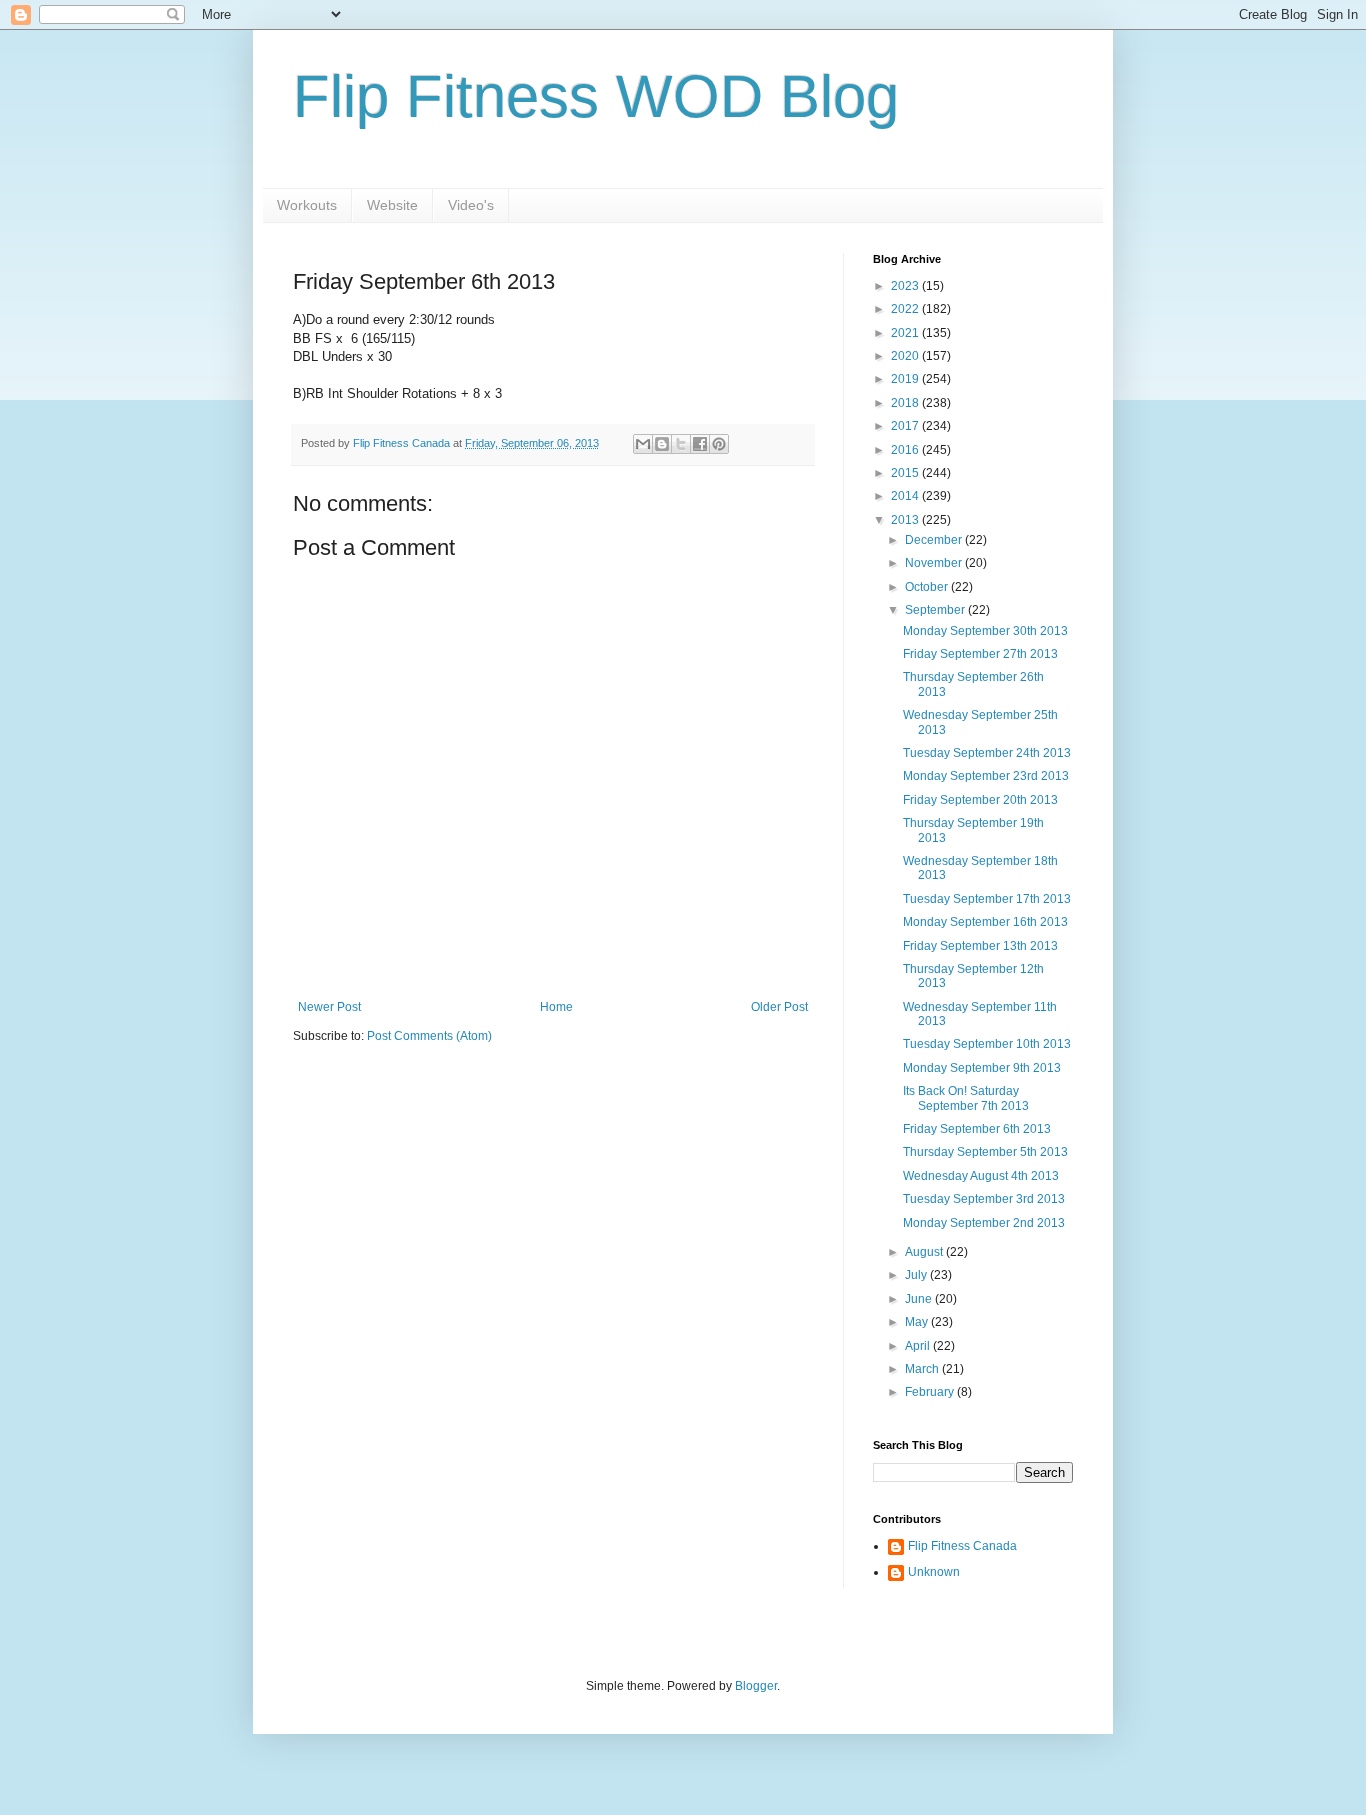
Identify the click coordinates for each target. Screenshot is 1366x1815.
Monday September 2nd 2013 (984, 1223)
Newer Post (329, 1007)
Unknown (934, 1572)
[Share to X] (681, 444)
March (923, 1369)
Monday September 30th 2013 (985, 631)
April (919, 1346)
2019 (906, 379)
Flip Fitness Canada (962, 1546)
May (918, 1322)
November (935, 563)
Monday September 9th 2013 (982, 1068)
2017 (906, 426)
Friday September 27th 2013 (980, 654)
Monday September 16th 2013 (985, 922)
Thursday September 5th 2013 (985, 1152)
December (935, 540)
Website (392, 205)
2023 (906, 286)
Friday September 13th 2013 (980, 946)
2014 (906, 496)
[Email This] (643, 444)
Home (556, 1007)
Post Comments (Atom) (429, 1036)
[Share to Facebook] (700, 444)
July (917, 1275)
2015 (906, 473)
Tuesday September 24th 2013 (987, 753)
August (925, 1252)
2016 (906, 450)
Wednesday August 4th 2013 (981, 1176)
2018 (906, 403)
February (931, 1392)
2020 (906, 356)
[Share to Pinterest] (719, 444)
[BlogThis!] (662, 444)
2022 (906, 309)
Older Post (779, 1007)
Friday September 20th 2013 (980, 800)
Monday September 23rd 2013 (986, 776)
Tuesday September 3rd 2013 (984, 1199)
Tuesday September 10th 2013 (987, 1044)
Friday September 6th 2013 (977, 1129)
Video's (471, 205)
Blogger (756, 1686)
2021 (906, 333)
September (936, 610)
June (920, 1299)
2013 (906, 520)
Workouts (307, 205)
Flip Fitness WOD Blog (596, 96)
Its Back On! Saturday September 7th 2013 (966, 1098)
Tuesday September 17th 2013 (987, 899)
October (928, 587)
